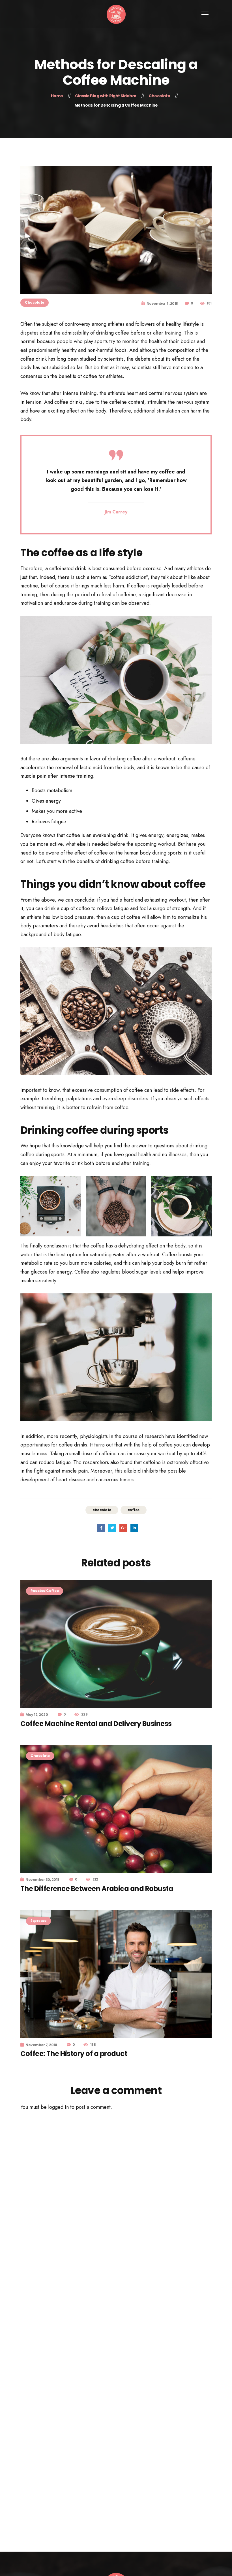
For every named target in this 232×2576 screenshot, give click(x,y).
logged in (58, 2107)
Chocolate (35, 302)
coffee (134, 1510)
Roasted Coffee (45, 1591)
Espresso (38, 1921)
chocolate (102, 1510)
